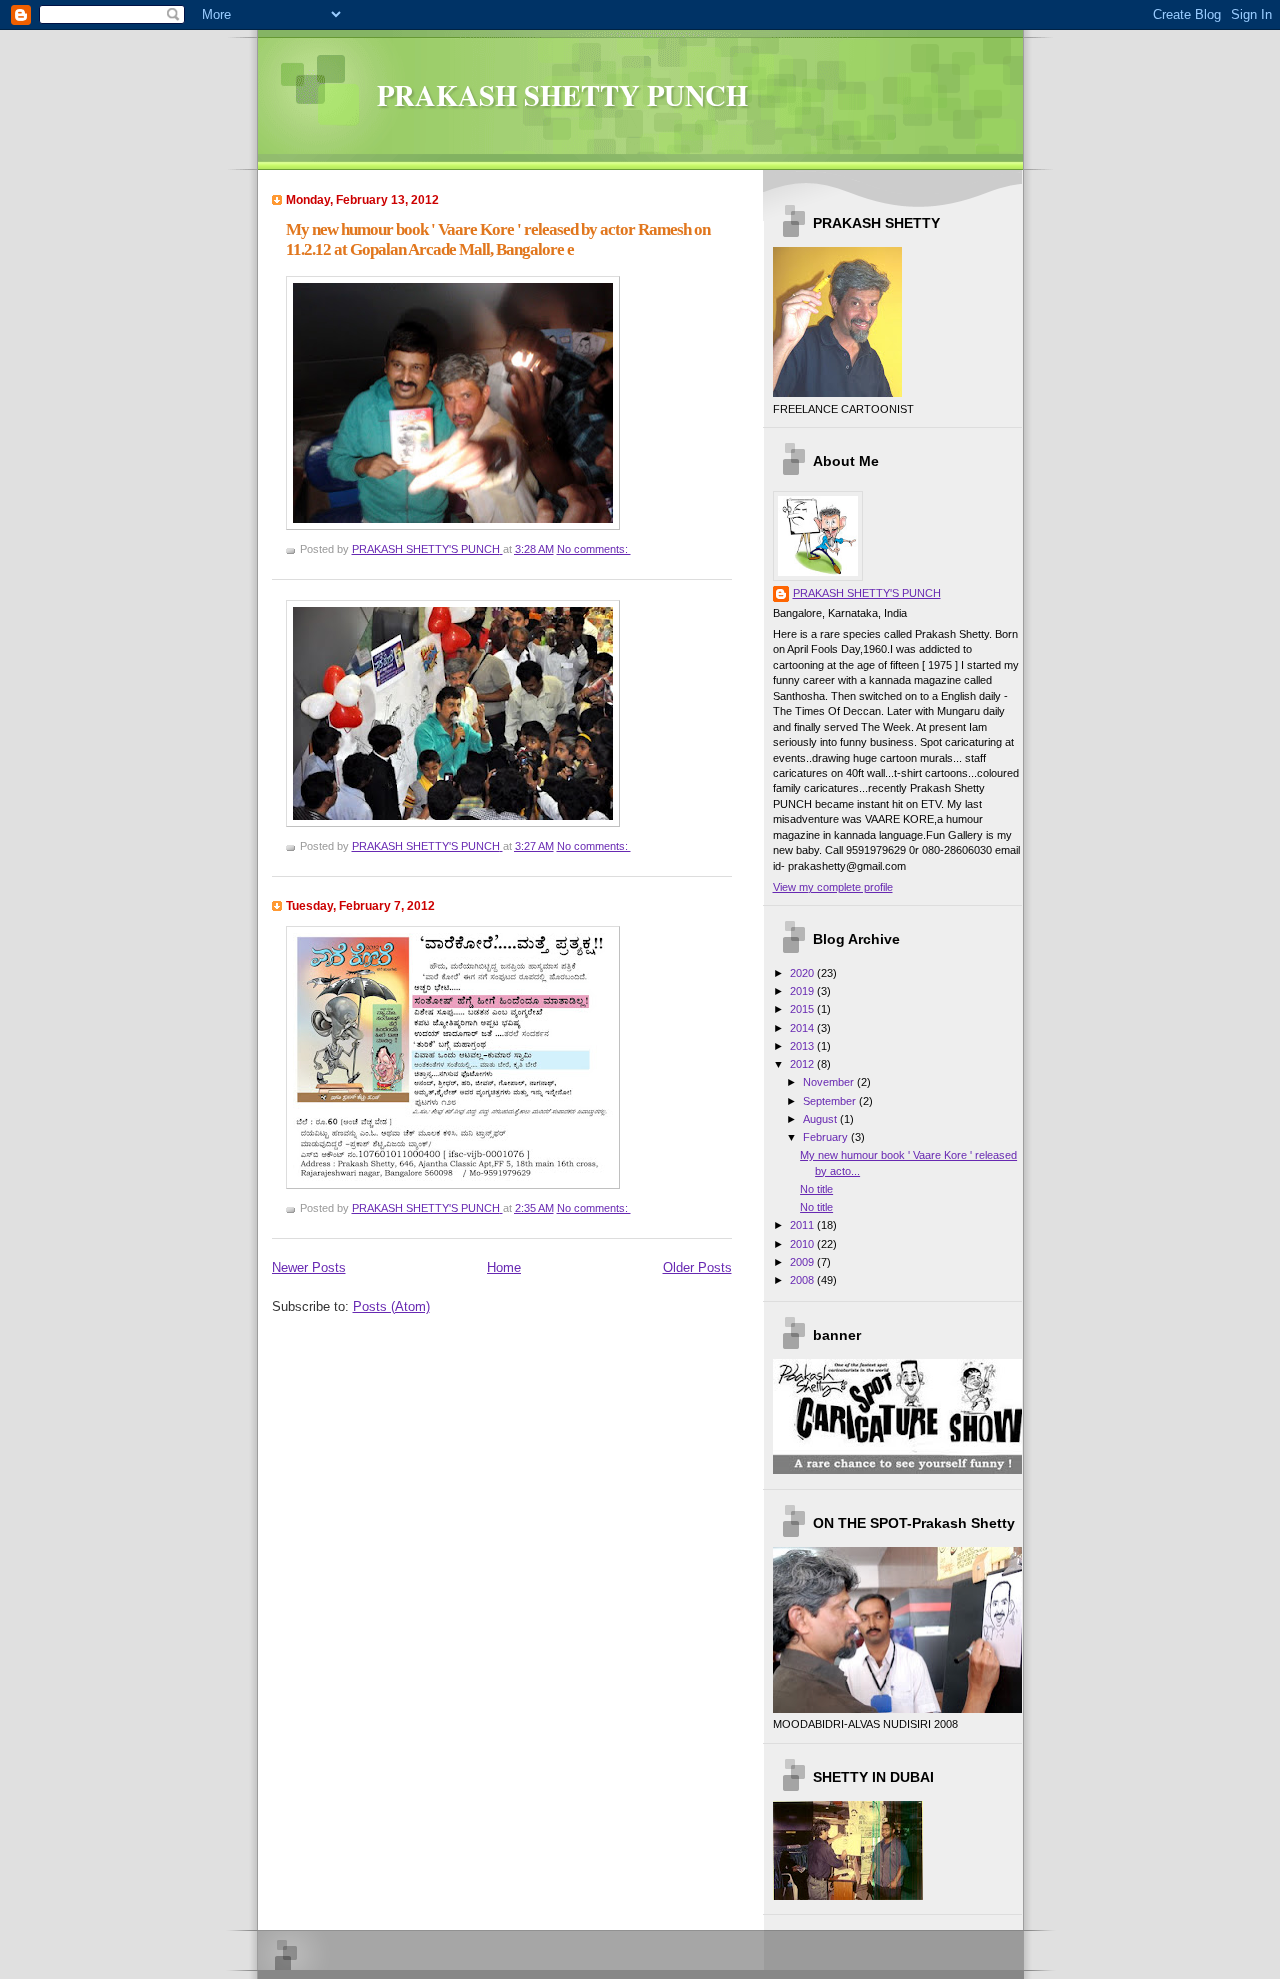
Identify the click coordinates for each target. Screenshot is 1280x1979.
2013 (803, 1046)
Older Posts (697, 1267)
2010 (803, 1244)
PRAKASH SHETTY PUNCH (562, 95)
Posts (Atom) (391, 1306)
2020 (803, 973)
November (830, 1082)
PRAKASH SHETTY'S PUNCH (867, 593)
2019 (803, 991)
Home (504, 1267)
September (831, 1101)
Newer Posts (309, 1267)
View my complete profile (833, 887)
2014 (803, 1028)
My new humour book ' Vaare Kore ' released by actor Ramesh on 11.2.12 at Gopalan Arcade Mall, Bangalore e (498, 239)
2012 (803, 1064)
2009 (803, 1262)
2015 (803, 1009)
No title (816, 1189)
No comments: (594, 549)
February (827, 1137)
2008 (803, 1280)
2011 (803, 1225)
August (821, 1119)
